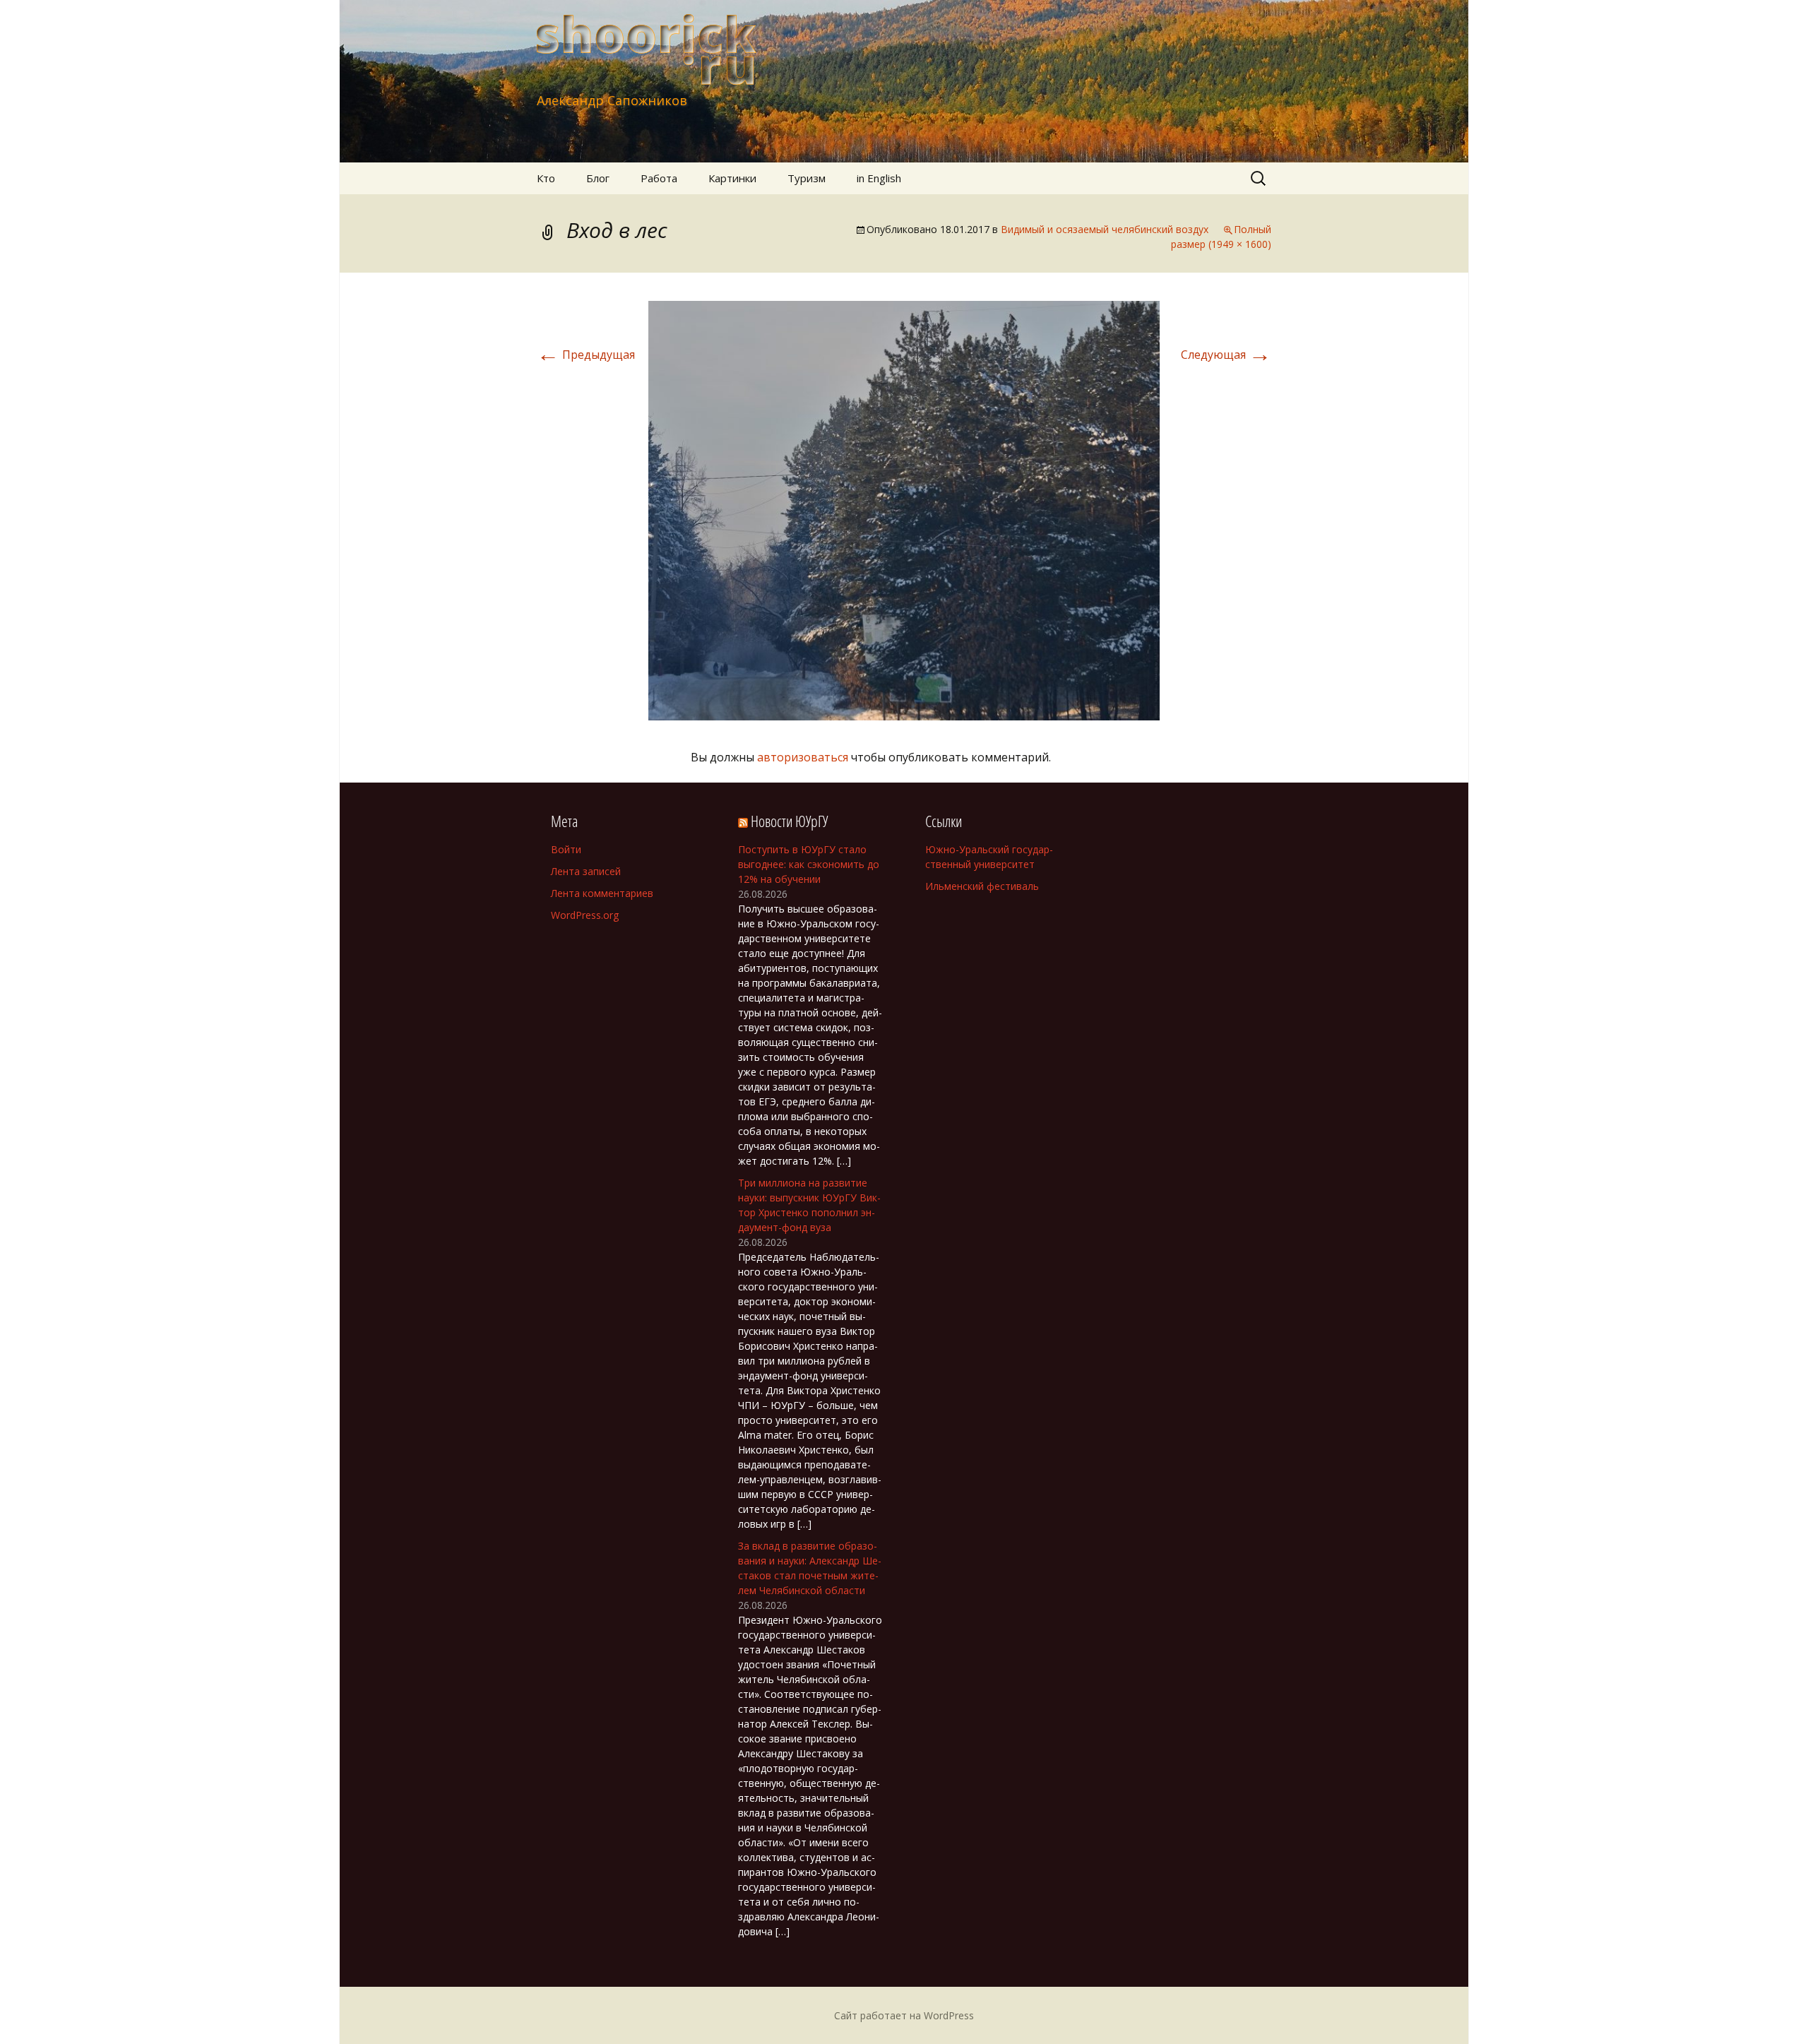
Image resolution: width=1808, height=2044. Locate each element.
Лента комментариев (602, 893)
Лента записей (586, 871)
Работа (659, 178)
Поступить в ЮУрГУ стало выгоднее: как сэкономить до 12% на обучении (809, 864)
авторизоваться (803, 757)
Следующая (1226, 355)
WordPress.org (585, 915)
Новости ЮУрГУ (789, 821)
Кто (546, 178)
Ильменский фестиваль (982, 886)
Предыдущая (586, 355)
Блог (598, 178)
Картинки (732, 178)
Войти (566, 849)
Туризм (807, 178)
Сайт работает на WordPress (904, 2015)
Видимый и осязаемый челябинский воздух (1105, 229)
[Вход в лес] (904, 509)
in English (879, 178)
